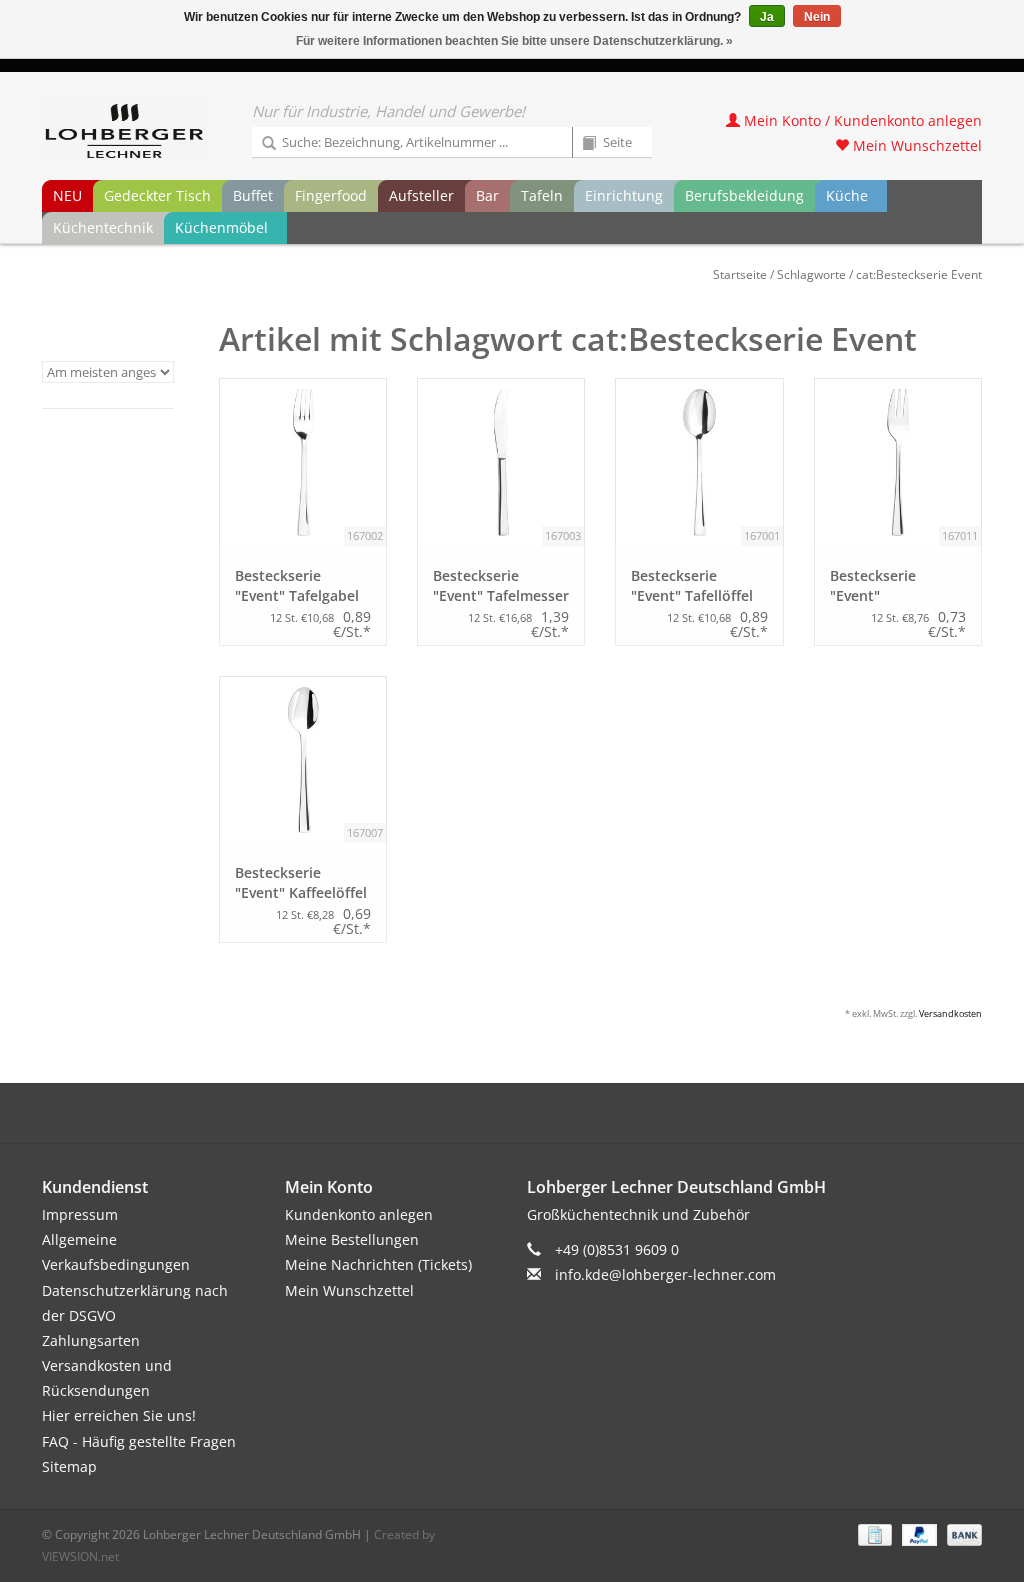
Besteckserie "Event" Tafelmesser (501, 585)
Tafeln (542, 195)
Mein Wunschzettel (915, 145)
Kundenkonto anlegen (359, 1214)
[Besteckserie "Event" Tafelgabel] (303, 462)
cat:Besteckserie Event (919, 274)
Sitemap (69, 1466)
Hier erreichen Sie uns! (119, 1415)
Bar (487, 195)
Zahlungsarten (91, 1340)
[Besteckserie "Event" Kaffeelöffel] (303, 760)
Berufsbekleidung (744, 195)
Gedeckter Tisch (157, 195)
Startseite (740, 274)
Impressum (80, 1214)
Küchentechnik (103, 227)
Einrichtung (624, 195)
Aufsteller (421, 195)
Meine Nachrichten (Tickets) (378, 1264)
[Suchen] (262, 144)
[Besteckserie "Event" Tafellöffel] (699, 462)
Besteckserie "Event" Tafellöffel (692, 585)
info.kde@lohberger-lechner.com (665, 1274)
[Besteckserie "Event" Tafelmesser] (501, 462)
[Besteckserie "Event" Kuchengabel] (898, 462)
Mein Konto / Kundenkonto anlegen (861, 120)
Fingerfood (331, 195)
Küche (847, 195)
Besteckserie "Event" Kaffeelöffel (301, 882)
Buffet (253, 195)
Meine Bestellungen (352, 1239)
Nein (817, 17)
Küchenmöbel (221, 227)
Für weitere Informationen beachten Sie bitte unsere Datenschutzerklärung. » (514, 41)
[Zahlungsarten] (873, 1533)
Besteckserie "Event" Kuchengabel (874, 586)
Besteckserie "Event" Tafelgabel (297, 585)
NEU (67, 195)
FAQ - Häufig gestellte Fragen (139, 1441)
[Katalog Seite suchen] (582, 144)
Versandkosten (950, 1013)
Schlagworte (811, 274)
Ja (767, 17)
